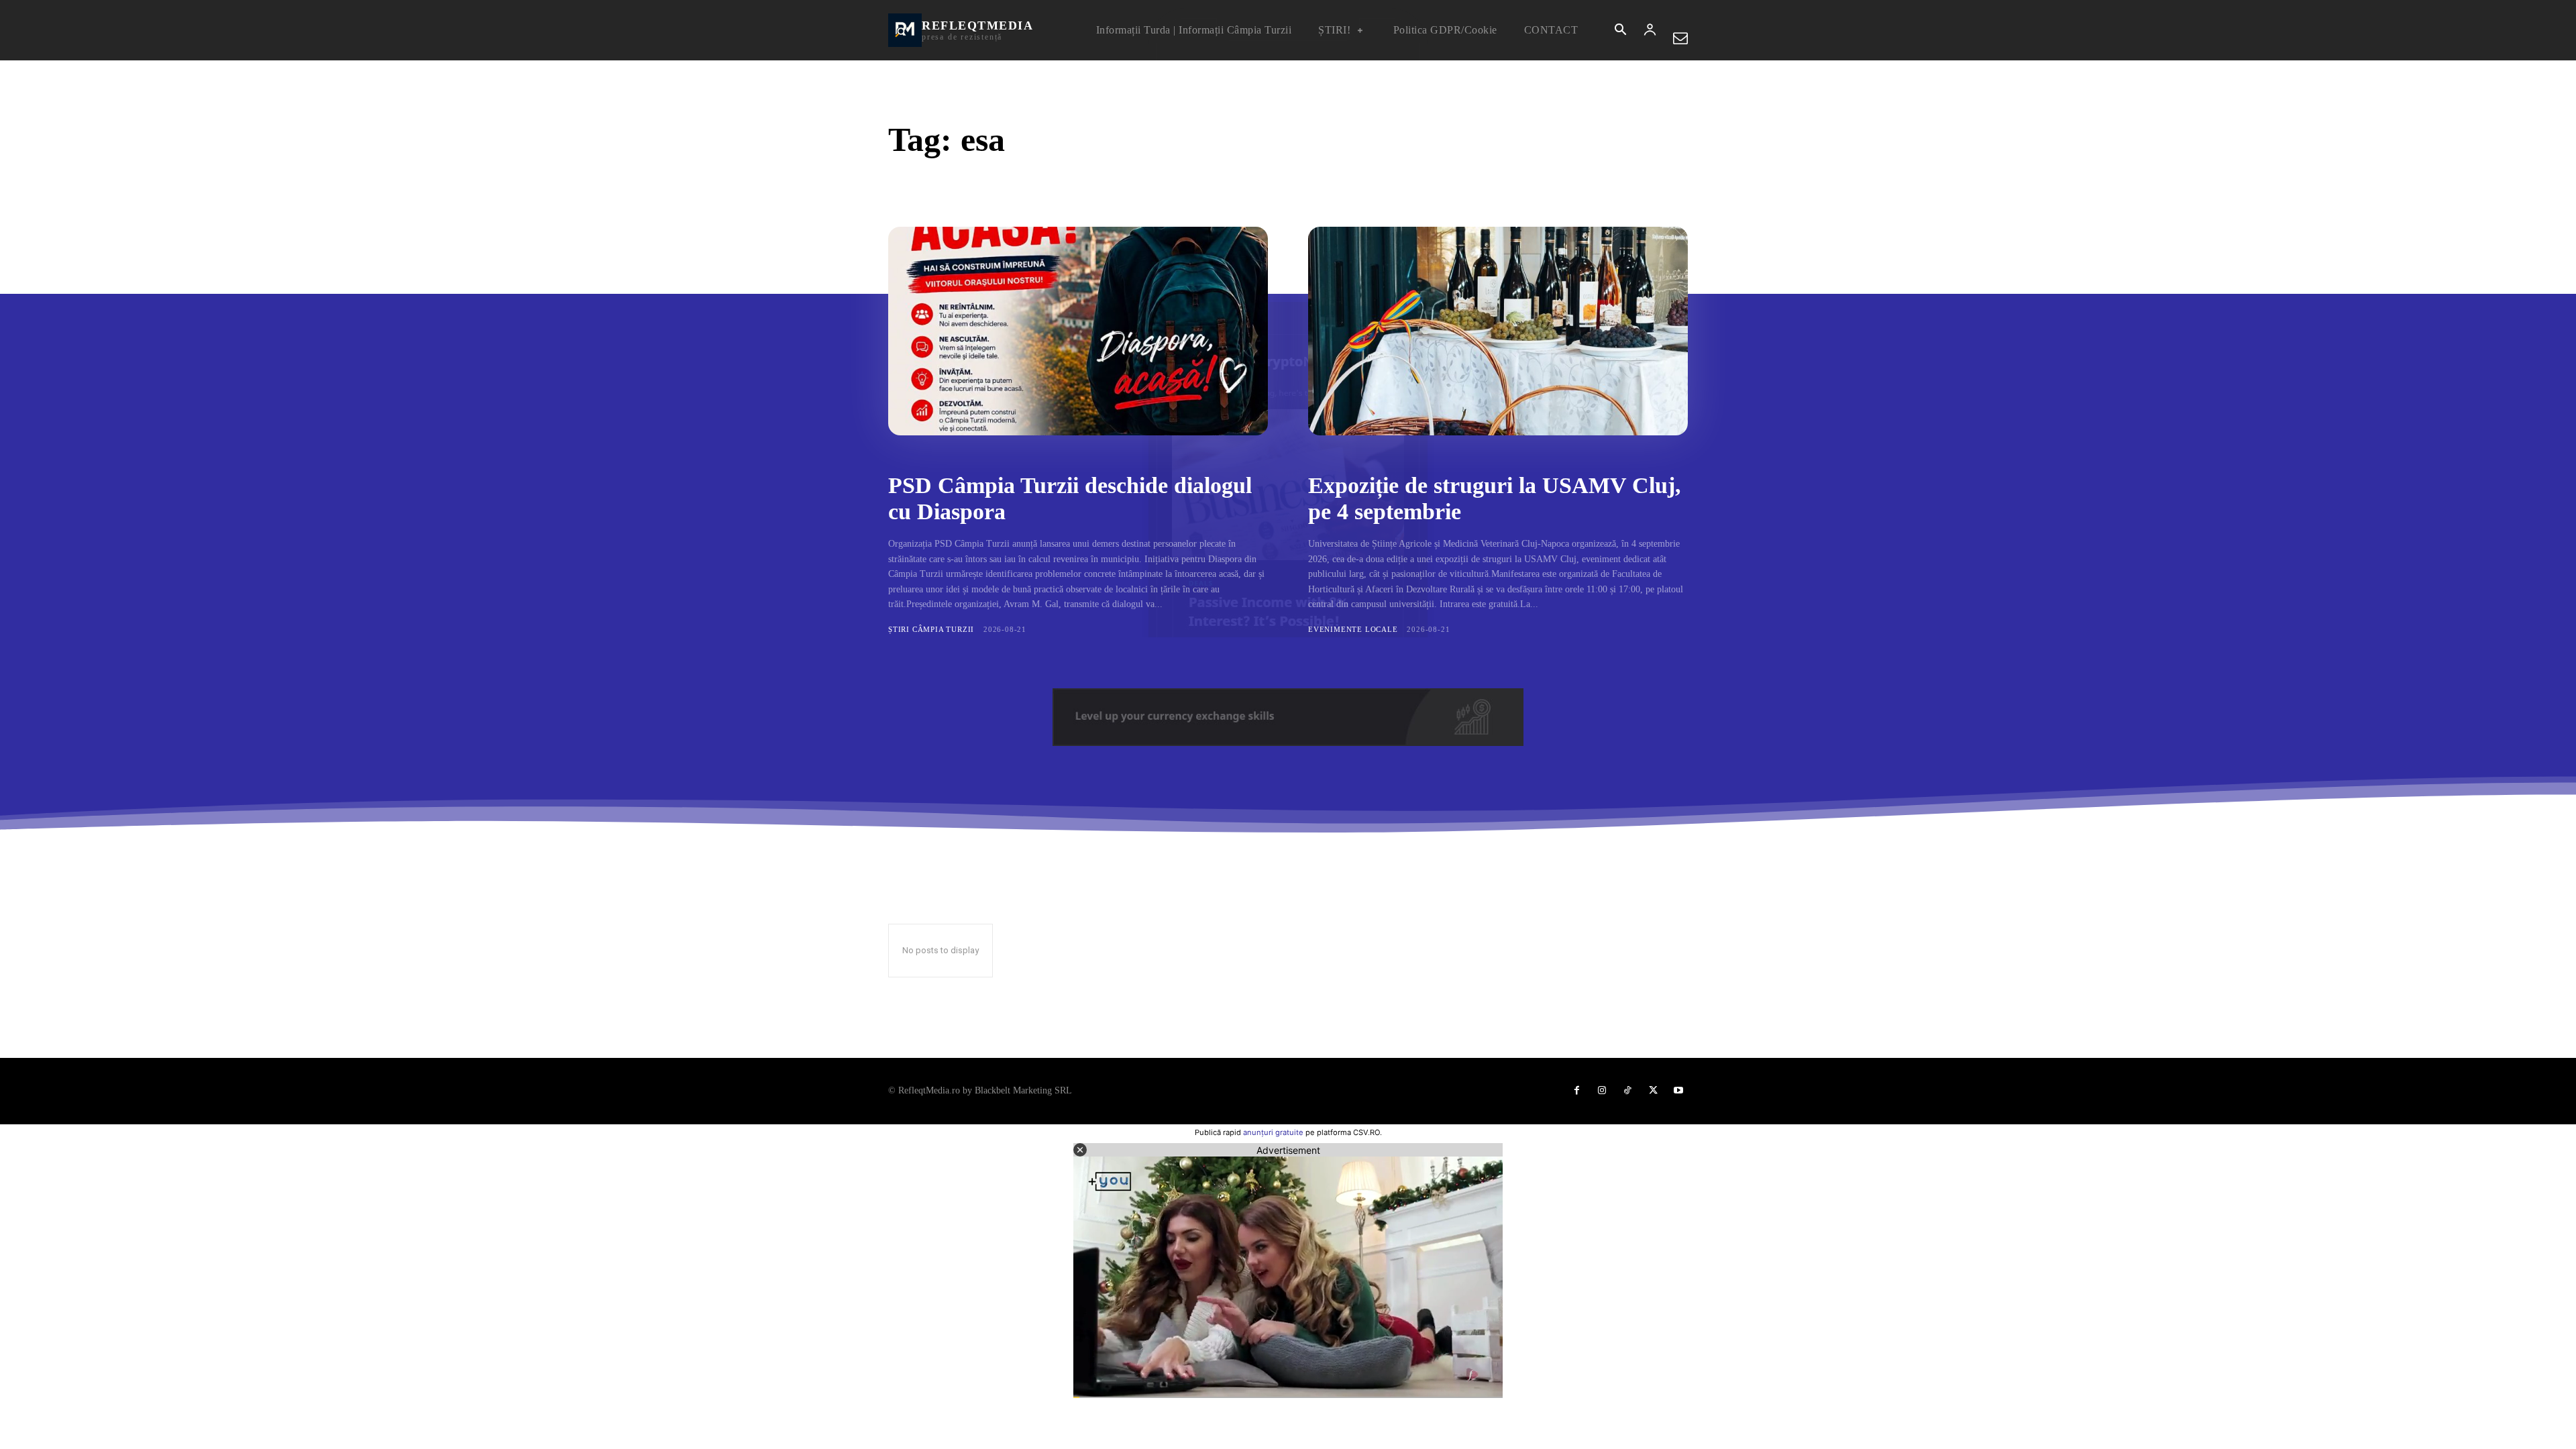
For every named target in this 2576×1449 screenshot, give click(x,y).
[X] (1653, 1091)
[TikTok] (1627, 1091)
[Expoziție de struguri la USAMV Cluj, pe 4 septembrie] (1498, 331)
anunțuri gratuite (1273, 1132)
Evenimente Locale (1353, 629)
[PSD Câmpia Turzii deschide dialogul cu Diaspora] (1078, 331)
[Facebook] (1576, 1091)
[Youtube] (1678, 1091)
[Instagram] (1602, 1091)
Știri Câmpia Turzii (931, 629)
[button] (1620, 31)
